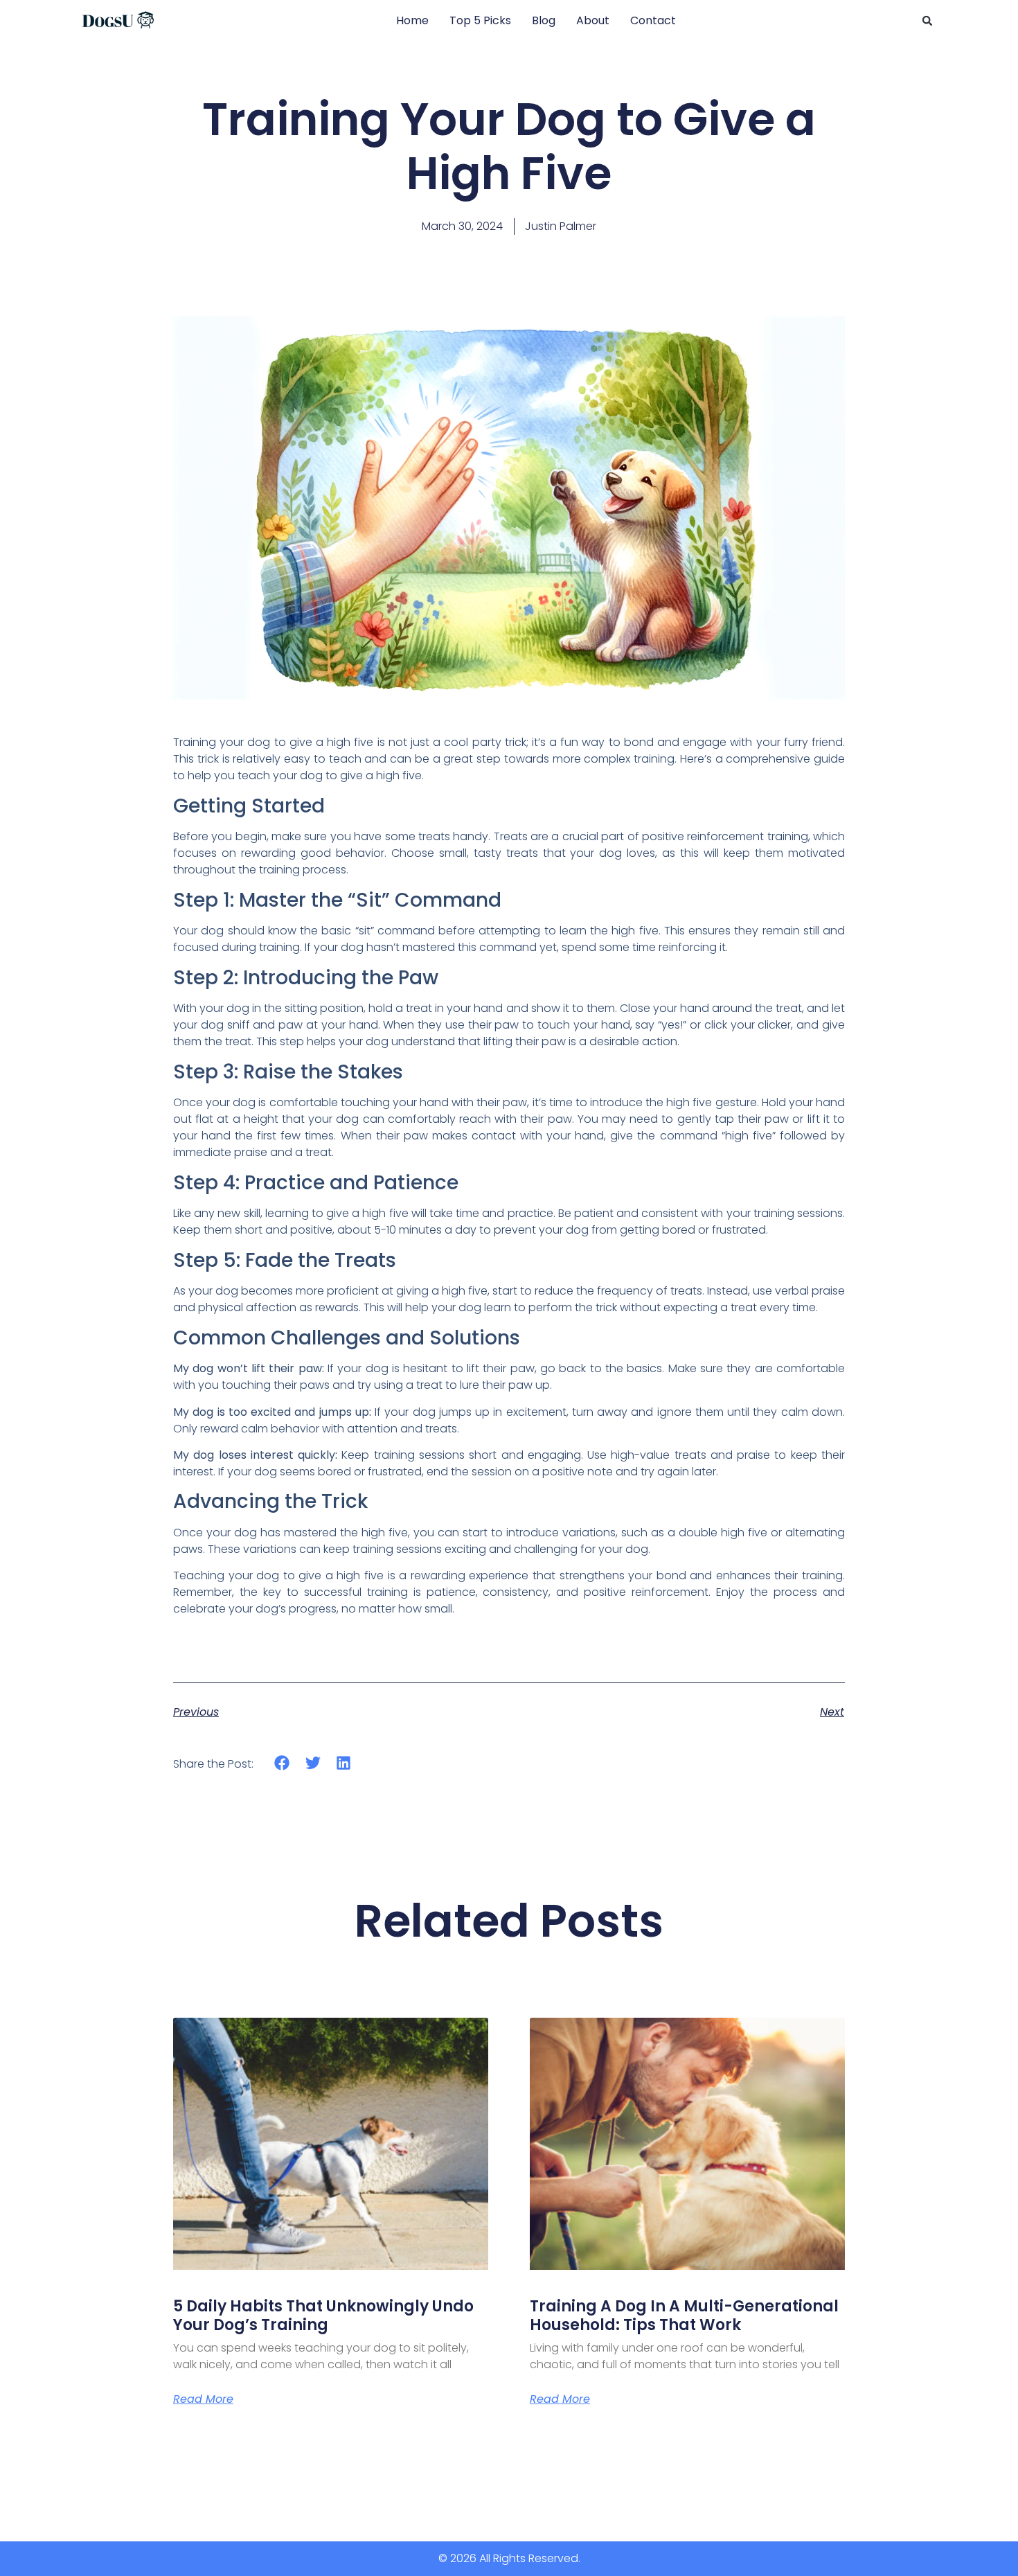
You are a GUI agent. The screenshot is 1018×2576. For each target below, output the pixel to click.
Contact (653, 20)
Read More (203, 2399)
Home (412, 20)
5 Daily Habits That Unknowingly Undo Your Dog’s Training (323, 2315)
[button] (927, 21)
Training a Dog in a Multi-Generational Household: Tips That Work (684, 2315)
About (593, 20)
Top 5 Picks (480, 20)
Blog (544, 20)
